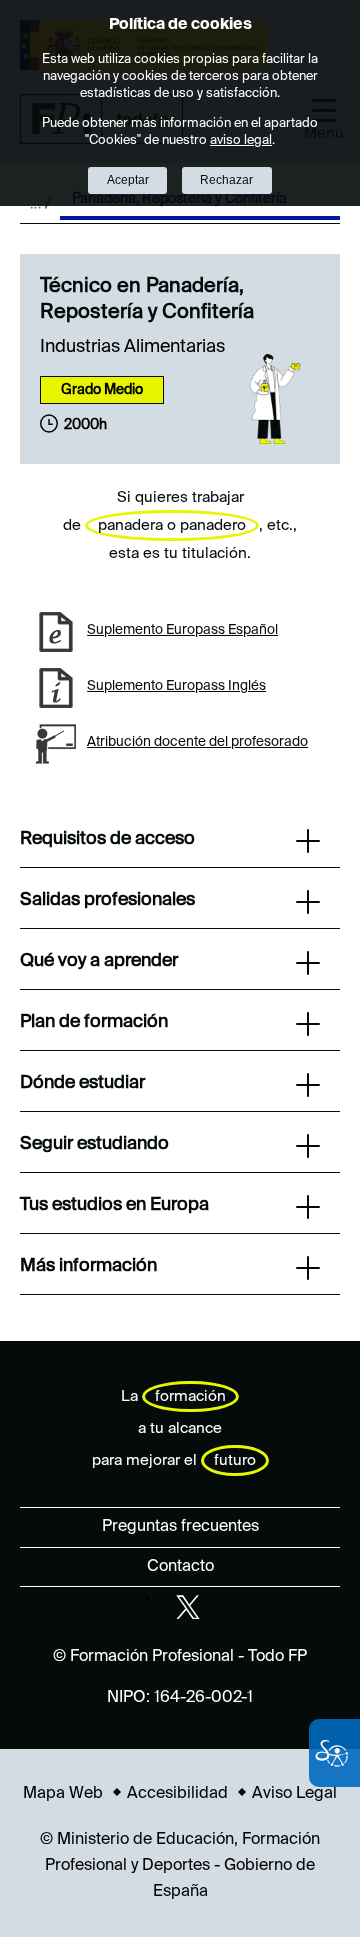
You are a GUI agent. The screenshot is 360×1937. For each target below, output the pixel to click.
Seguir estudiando (94, 1144)
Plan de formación (94, 1022)
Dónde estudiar (82, 1083)
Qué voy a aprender (99, 961)
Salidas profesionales (107, 900)
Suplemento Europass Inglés (176, 686)
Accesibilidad (177, 1794)
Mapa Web (63, 1794)
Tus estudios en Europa (114, 1205)
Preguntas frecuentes (180, 1527)
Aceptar (128, 180)
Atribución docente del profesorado (197, 742)
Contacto (180, 1567)
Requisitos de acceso (107, 839)
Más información (88, 1266)
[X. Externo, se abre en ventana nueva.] (188, 1607)
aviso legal (241, 140)
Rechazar (226, 180)
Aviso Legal (294, 1794)
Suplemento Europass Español (182, 630)
